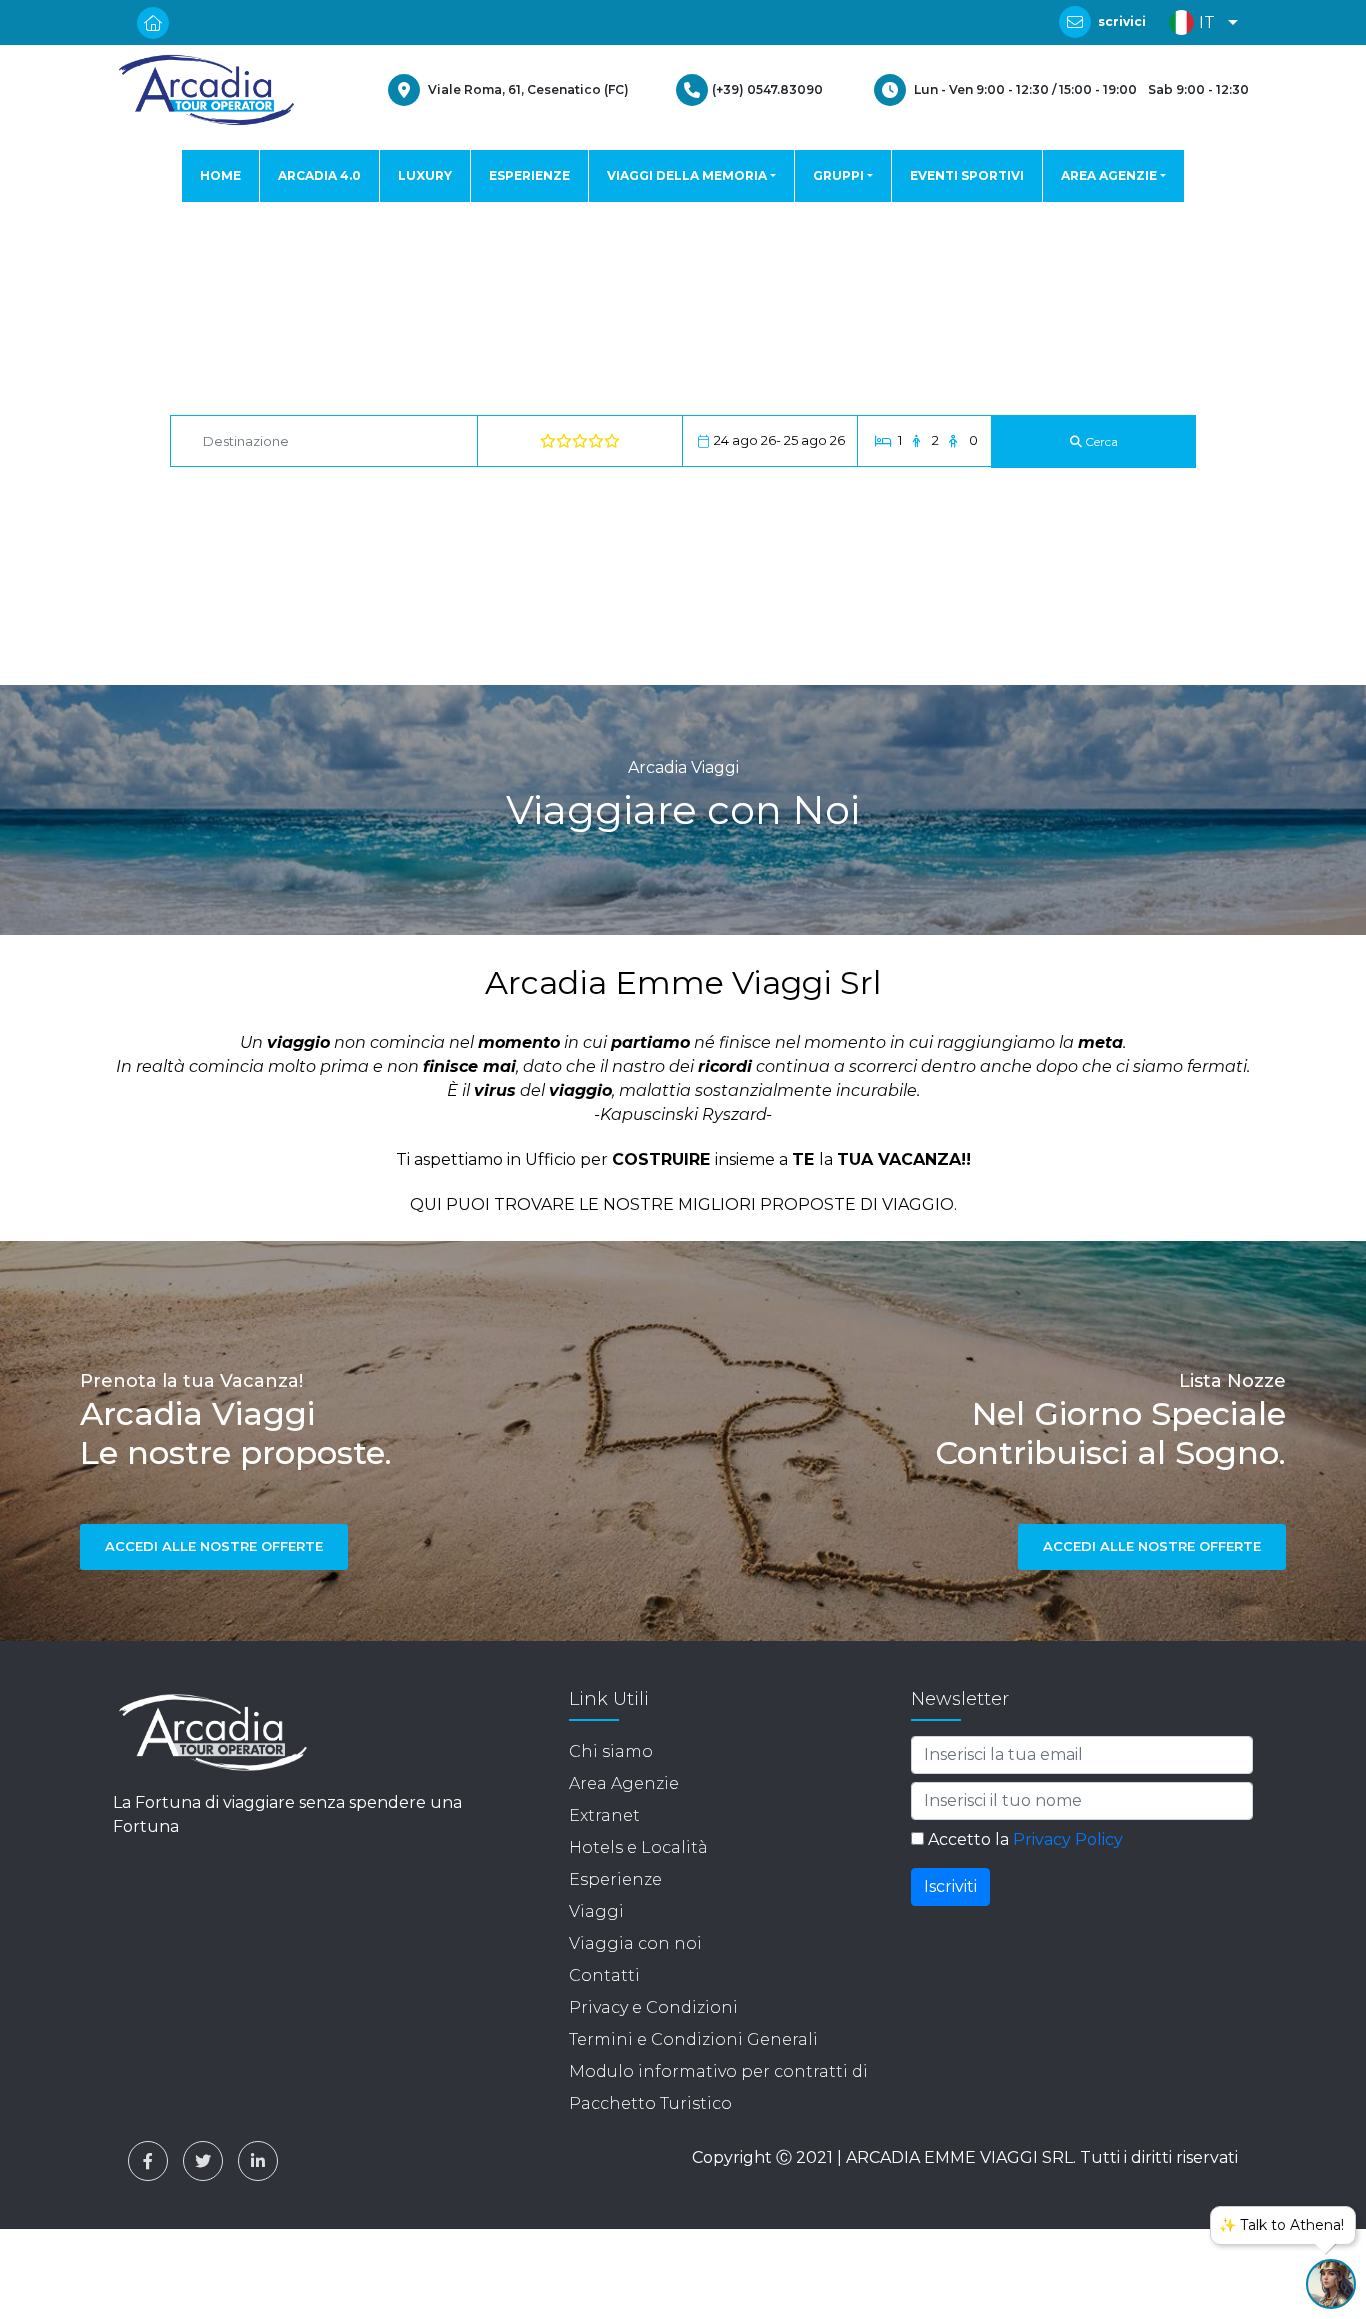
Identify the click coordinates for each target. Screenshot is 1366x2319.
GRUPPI (838, 175)
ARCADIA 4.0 (319, 175)
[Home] (206, 90)
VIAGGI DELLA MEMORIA (687, 175)
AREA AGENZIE (1109, 175)
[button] (1198, 22)
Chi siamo (611, 1751)
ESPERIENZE (529, 175)
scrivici (1122, 21)
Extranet (604, 1815)
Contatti (604, 1975)
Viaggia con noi (635, 1943)
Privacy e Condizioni (653, 2007)
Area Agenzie (624, 1783)
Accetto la (1023, 1839)
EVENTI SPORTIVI (967, 175)
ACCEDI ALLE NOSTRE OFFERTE (214, 1546)
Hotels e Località (638, 1847)
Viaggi (596, 1911)
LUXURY (425, 175)
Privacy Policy (1068, 1839)
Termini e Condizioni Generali (693, 2039)
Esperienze (615, 1879)
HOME (220, 175)
